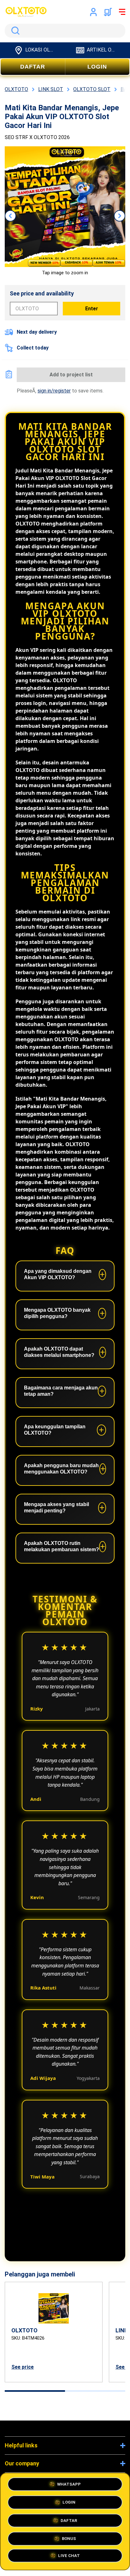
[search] (65, 31)
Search (14, 31)
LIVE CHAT (69, 2557)
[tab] (35, 2391)
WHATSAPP (69, 2484)
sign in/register (54, 391)
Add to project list (71, 375)
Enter (92, 309)
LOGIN (97, 67)
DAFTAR (33, 67)
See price (23, 2367)
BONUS (69, 2539)
